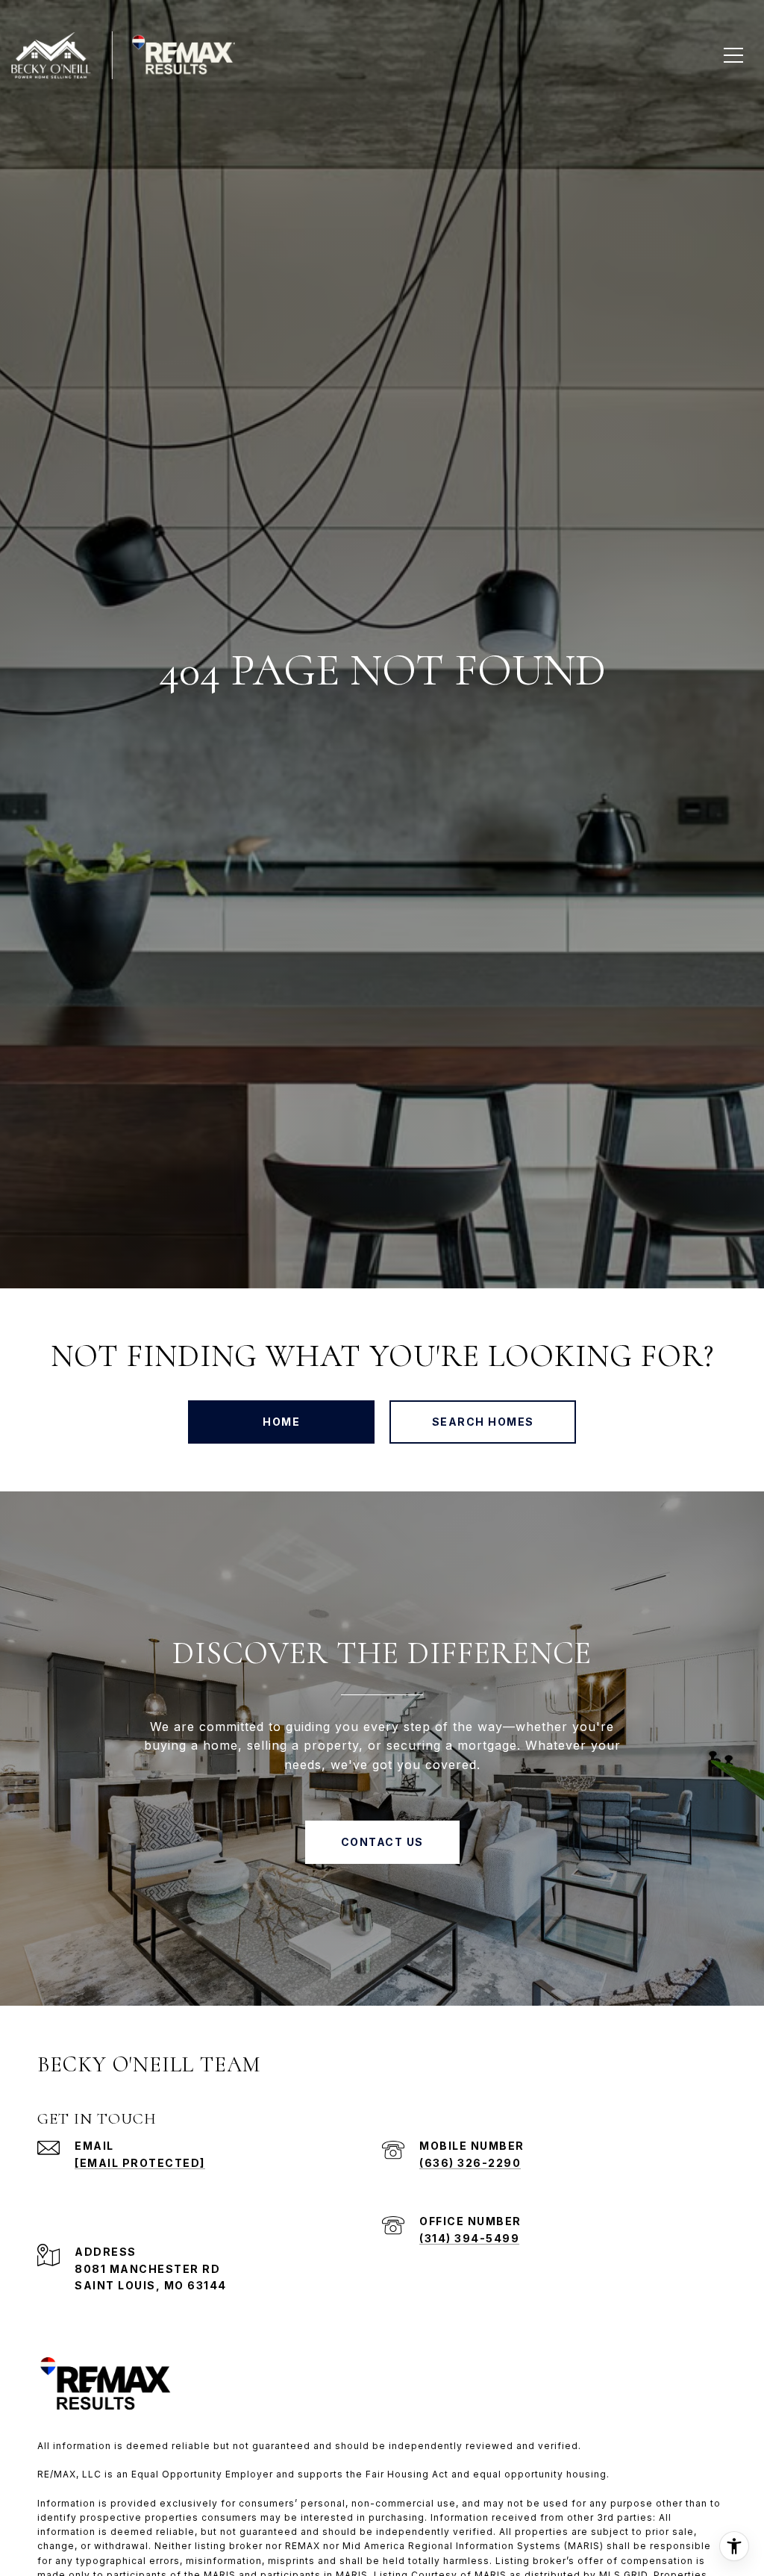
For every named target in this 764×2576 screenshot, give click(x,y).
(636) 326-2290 (470, 2163)
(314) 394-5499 (469, 2238)
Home (281, 1422)
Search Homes (483, 1422)
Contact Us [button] (382, 1842)
